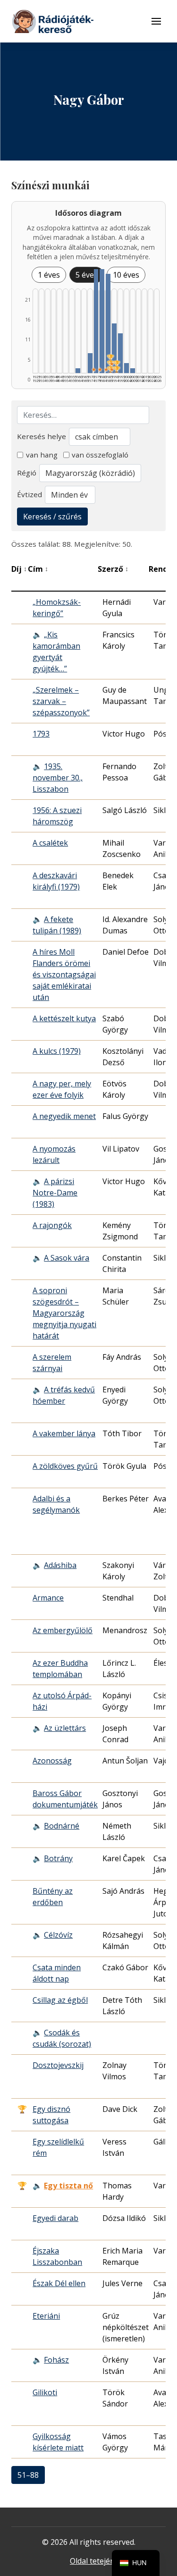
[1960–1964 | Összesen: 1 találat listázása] (78, 371)
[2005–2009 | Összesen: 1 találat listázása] (133, 371)
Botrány (58, 1858)
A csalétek (50, 843)
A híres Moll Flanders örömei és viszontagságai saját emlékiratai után (64, 974)
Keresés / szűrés (52, 517)
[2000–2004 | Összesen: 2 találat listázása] (126, 368)
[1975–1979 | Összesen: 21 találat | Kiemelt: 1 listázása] (96, 321)
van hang (42, 455)
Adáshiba (60, 1565)
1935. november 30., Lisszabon (58, 778)
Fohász (56, 2360)
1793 (41, 734)
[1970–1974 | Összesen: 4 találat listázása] (90, 363)
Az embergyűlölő (63, 1630)
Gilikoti (45, 2392)
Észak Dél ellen (59, 2283)
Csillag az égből (60, 2000)
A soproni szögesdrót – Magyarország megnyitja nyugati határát (64, 1313)
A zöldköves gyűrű (65, 1466)
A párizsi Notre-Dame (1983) (55, 1193)
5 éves (87, 275)
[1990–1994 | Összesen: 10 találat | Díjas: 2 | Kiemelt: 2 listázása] (114, 348)
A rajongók (52, 1225)
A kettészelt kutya (64, 1018)
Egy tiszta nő (68, 2186)
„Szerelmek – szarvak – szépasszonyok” (61, 701)
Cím (38, 569)
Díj (19, 569)
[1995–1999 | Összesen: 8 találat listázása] (120, 353)
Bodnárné (62, 1826)
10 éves (126, 275)
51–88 (28, 2475)
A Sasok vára (67, 1258)
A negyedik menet (64, 1116)
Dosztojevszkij (58, 2065)
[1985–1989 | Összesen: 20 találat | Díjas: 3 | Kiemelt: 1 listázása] (108, 323)
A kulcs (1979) (57, 1051)
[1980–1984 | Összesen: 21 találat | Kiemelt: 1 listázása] (102, 321)
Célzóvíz (58, 1935)
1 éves (49, 275)
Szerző (113, 569)
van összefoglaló (100, 455)
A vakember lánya (64, 1433)
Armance (48, 1598)
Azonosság (52, 1761)
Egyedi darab (55, 2218)
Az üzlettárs (65, 1728)
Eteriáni (46, 2316)
